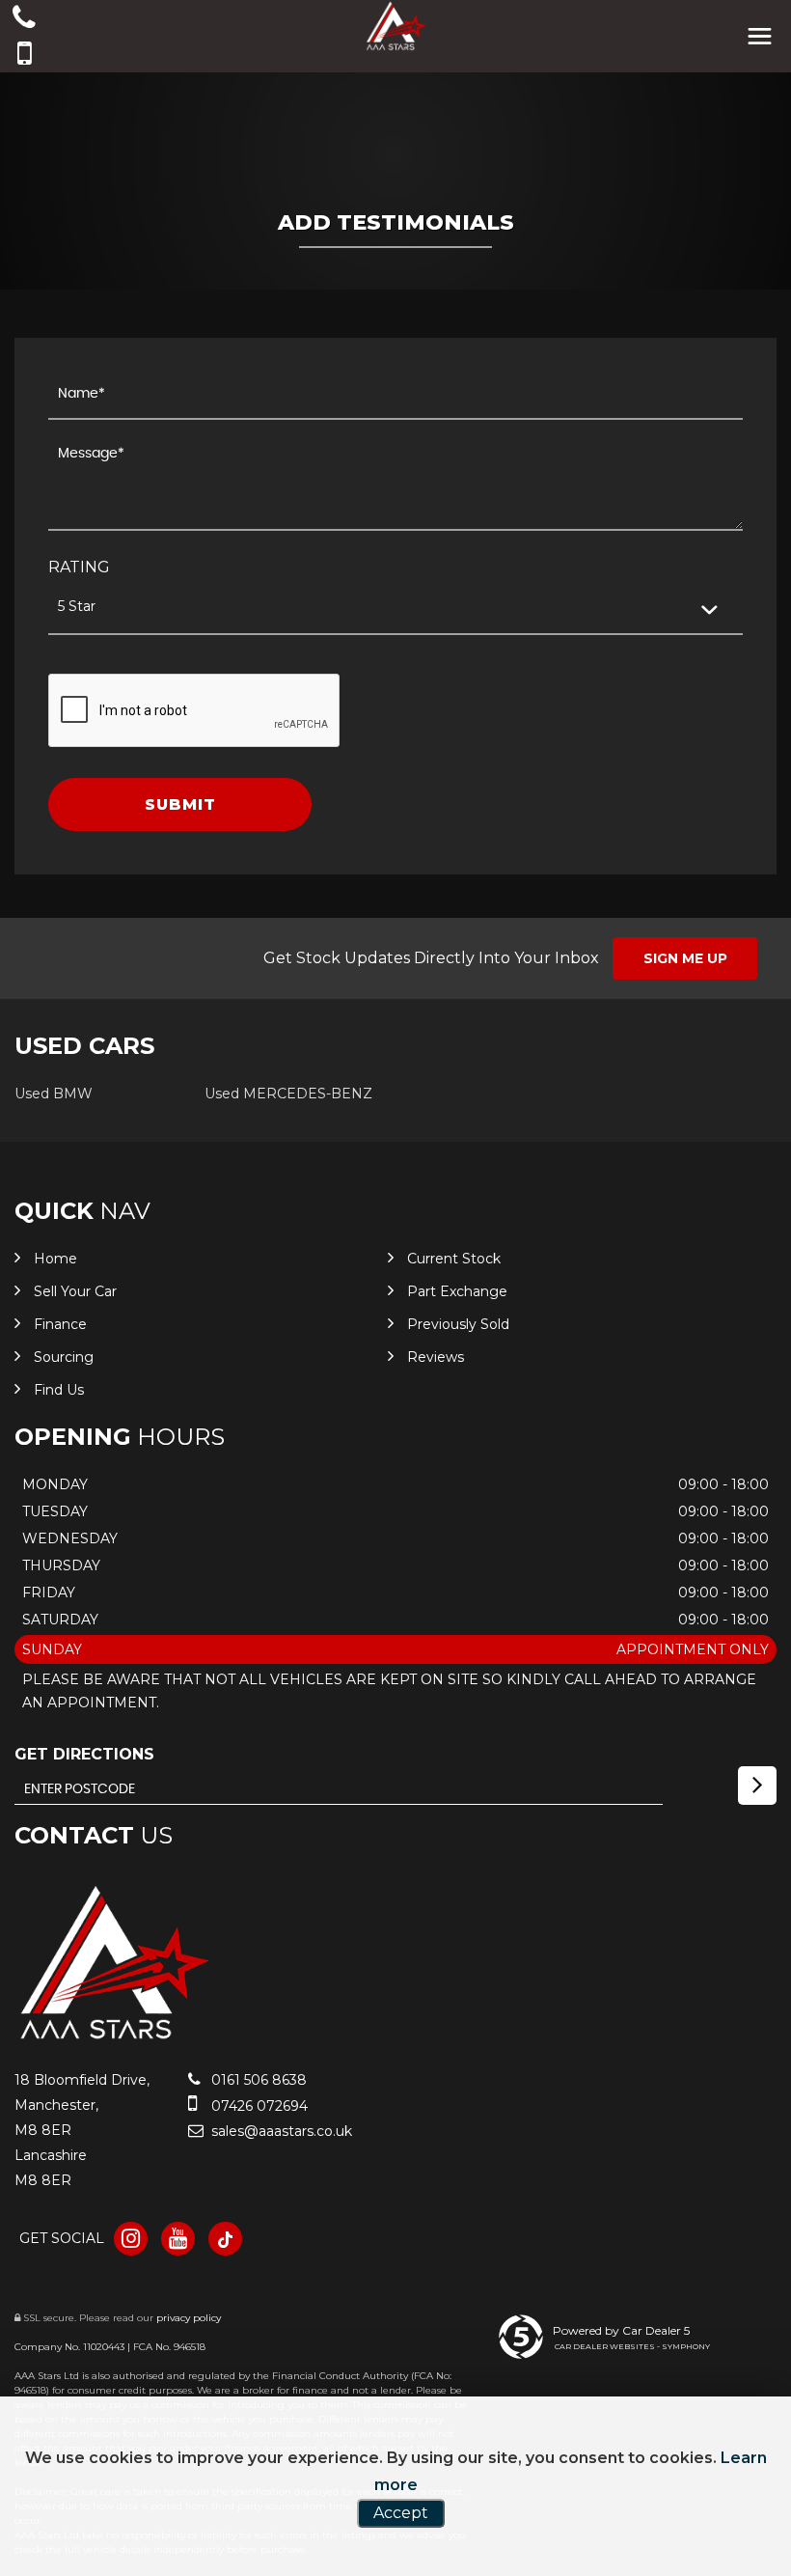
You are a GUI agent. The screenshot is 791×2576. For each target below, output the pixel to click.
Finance (60, 1324)
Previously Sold (458, 1324)
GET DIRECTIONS (84, 1754)
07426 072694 (258, 2106)
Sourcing (64, 1357)
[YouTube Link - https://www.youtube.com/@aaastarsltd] (178, 2239)
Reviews (436, 1357)
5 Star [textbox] (77, 606)
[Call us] (24, 20)
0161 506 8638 (257, 2080)
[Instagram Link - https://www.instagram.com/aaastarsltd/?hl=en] (131, 2239)
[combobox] (395, 608)
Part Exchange (457, 1291)
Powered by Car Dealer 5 (621, 2330)
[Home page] (396, 26)
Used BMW (54, 1094)
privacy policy (189, 2318)
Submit (180, 804)
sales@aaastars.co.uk (280, 2131)
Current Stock (454, 1259)
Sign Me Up (685, 958)
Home (55, 1259)
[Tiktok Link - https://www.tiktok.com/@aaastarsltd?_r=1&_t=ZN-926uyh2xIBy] (225, 2239)
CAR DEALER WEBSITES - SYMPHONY (632, 2346)
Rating (79, 567)
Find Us (59, 1390)
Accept (401, 2513)
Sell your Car (75, 1291)
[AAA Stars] (113, 2040)
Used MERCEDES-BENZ (288, 1094)
